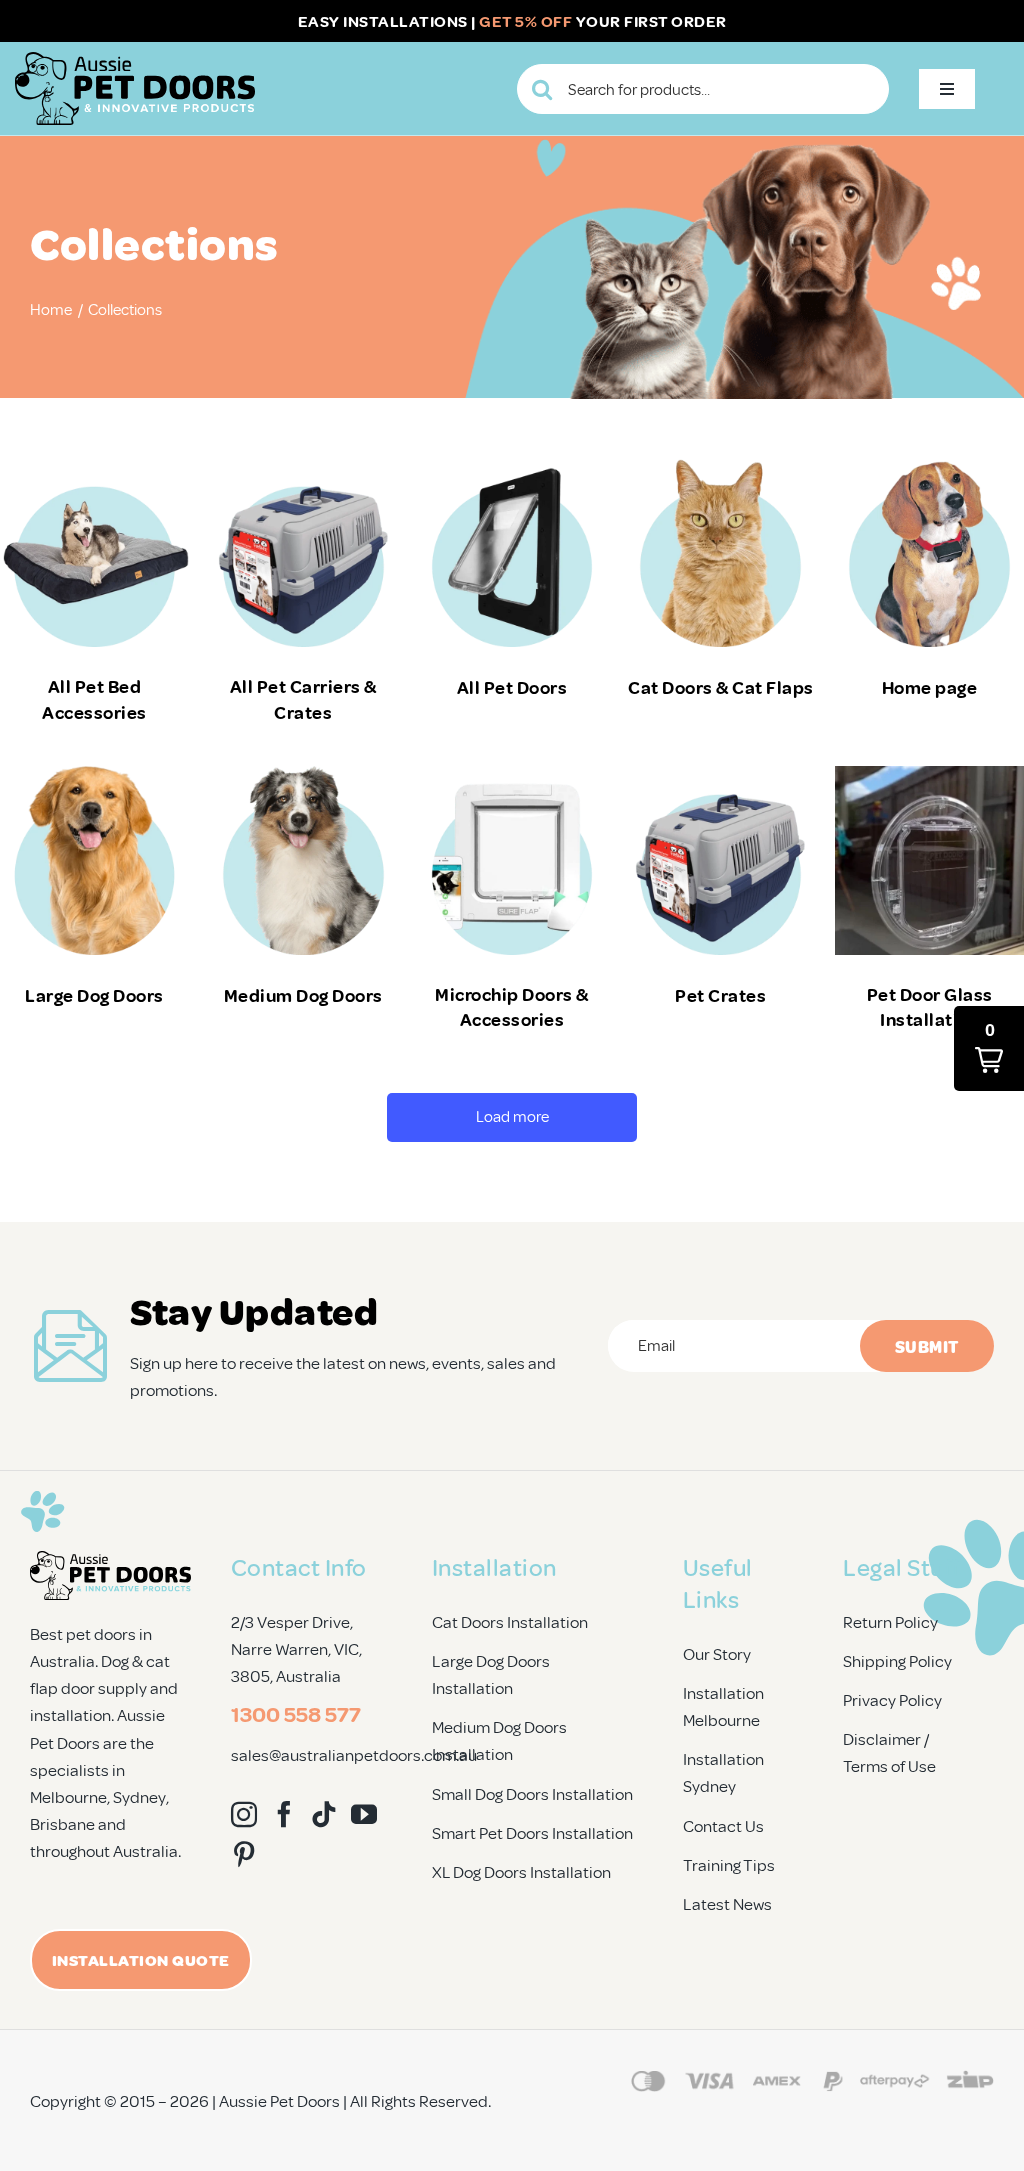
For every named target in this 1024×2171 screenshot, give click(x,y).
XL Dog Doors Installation (521, 1871)
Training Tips (729, 1864)
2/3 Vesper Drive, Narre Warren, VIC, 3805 (296, 1648)
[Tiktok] (324, 1814)
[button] (989, 1048)
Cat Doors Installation (510, 1621)
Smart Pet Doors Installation (532, 1832)
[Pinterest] (244, 1854)
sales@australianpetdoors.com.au (354, 1754)
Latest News (727, 1903)
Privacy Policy (892, 1699)
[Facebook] (284, 1814)
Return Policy (890, 1621)
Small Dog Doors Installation (532, 1793)
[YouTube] (364, 1814)
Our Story (717, 1653)
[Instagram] (244, 1814)
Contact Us (723, 1825)
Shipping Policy (897, 1660)
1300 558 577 (296, 1713)
